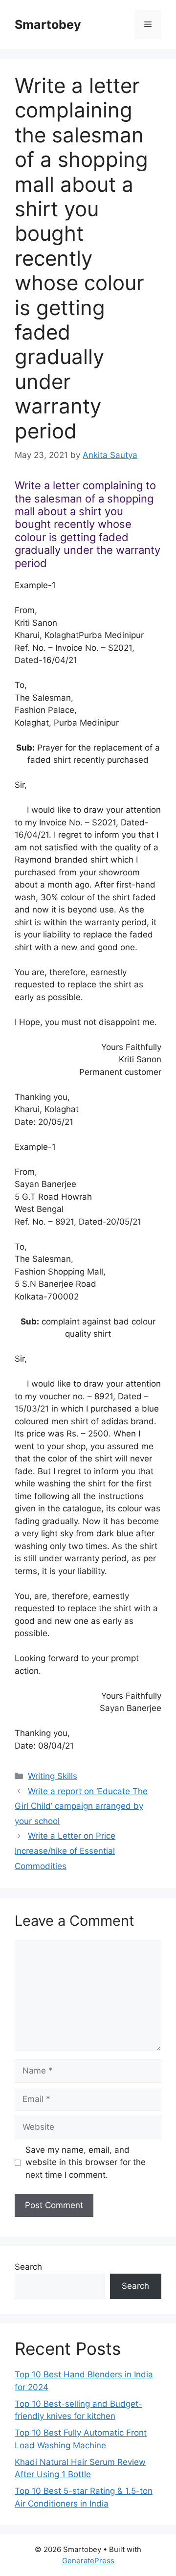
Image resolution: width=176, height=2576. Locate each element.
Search (28, 2267)
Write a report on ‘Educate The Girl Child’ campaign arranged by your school (81, 1806)
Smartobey (48, 24)
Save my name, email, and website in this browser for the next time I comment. (86, 2162)
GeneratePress (88, 2561)
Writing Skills (53, 1776)
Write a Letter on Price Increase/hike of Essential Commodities (65, 1851)
